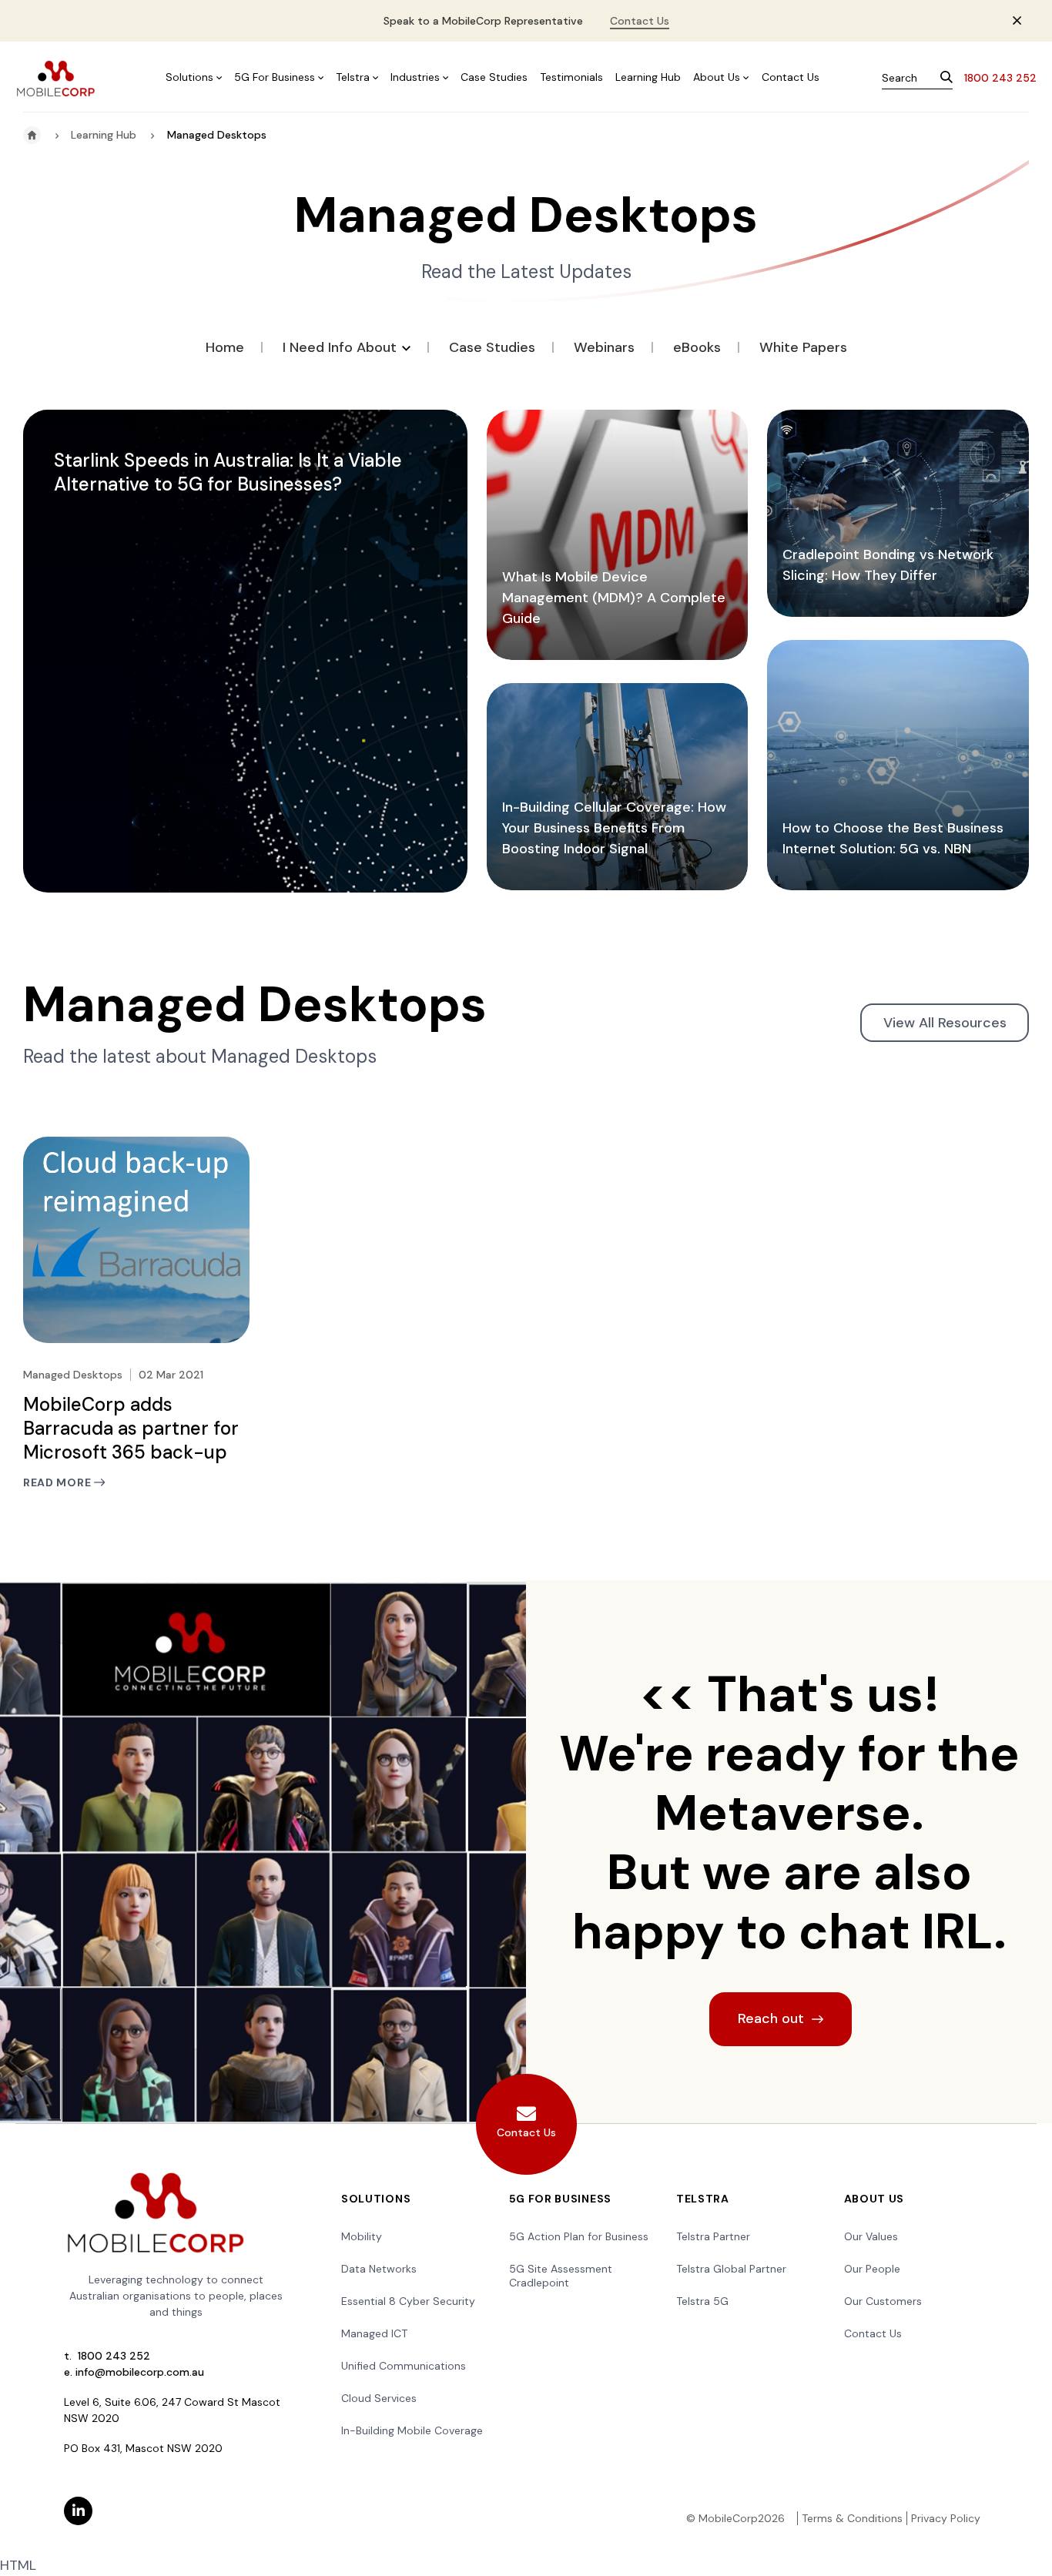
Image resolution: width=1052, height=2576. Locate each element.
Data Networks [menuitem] (379, 2269)
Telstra (353, 77)
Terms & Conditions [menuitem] (852, 2518)
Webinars (604, 347)
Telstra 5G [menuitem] (702, 2301)
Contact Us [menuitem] (873, 2333)
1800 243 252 (1000, 78)
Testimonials (571, 77)
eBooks (697, 347)
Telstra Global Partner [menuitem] (731, 2269)
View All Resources (945, 1023)
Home (225, 347)
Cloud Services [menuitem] (379, 2398)
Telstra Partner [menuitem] (713, 2236)
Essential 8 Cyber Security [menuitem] (408, 2301)
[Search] (946, 79)
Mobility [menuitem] (362, 2236)
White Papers (803, 347)
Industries (415, 77)
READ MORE (59, 1483)
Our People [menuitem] (872, 2269)
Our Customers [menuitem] (883, 2301)
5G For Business (275, 77)
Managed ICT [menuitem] (374, 2333)
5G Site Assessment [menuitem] (561, 2269)
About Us (717, 77)
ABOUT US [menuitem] (874, 2199)
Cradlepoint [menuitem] (539, 2283)
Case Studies (494, 77)
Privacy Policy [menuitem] (946, 2518)
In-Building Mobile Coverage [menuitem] (412, 2430)
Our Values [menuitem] (871, 2236)
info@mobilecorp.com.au (140, 2372)
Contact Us (640, 21)
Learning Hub (648, 77)
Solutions (189, 77)
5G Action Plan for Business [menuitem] (579, 2236)
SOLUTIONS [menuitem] (376, 2199)
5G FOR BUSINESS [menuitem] (561, 2199)
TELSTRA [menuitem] (703, 2199)
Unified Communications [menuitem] (404, 2366)
